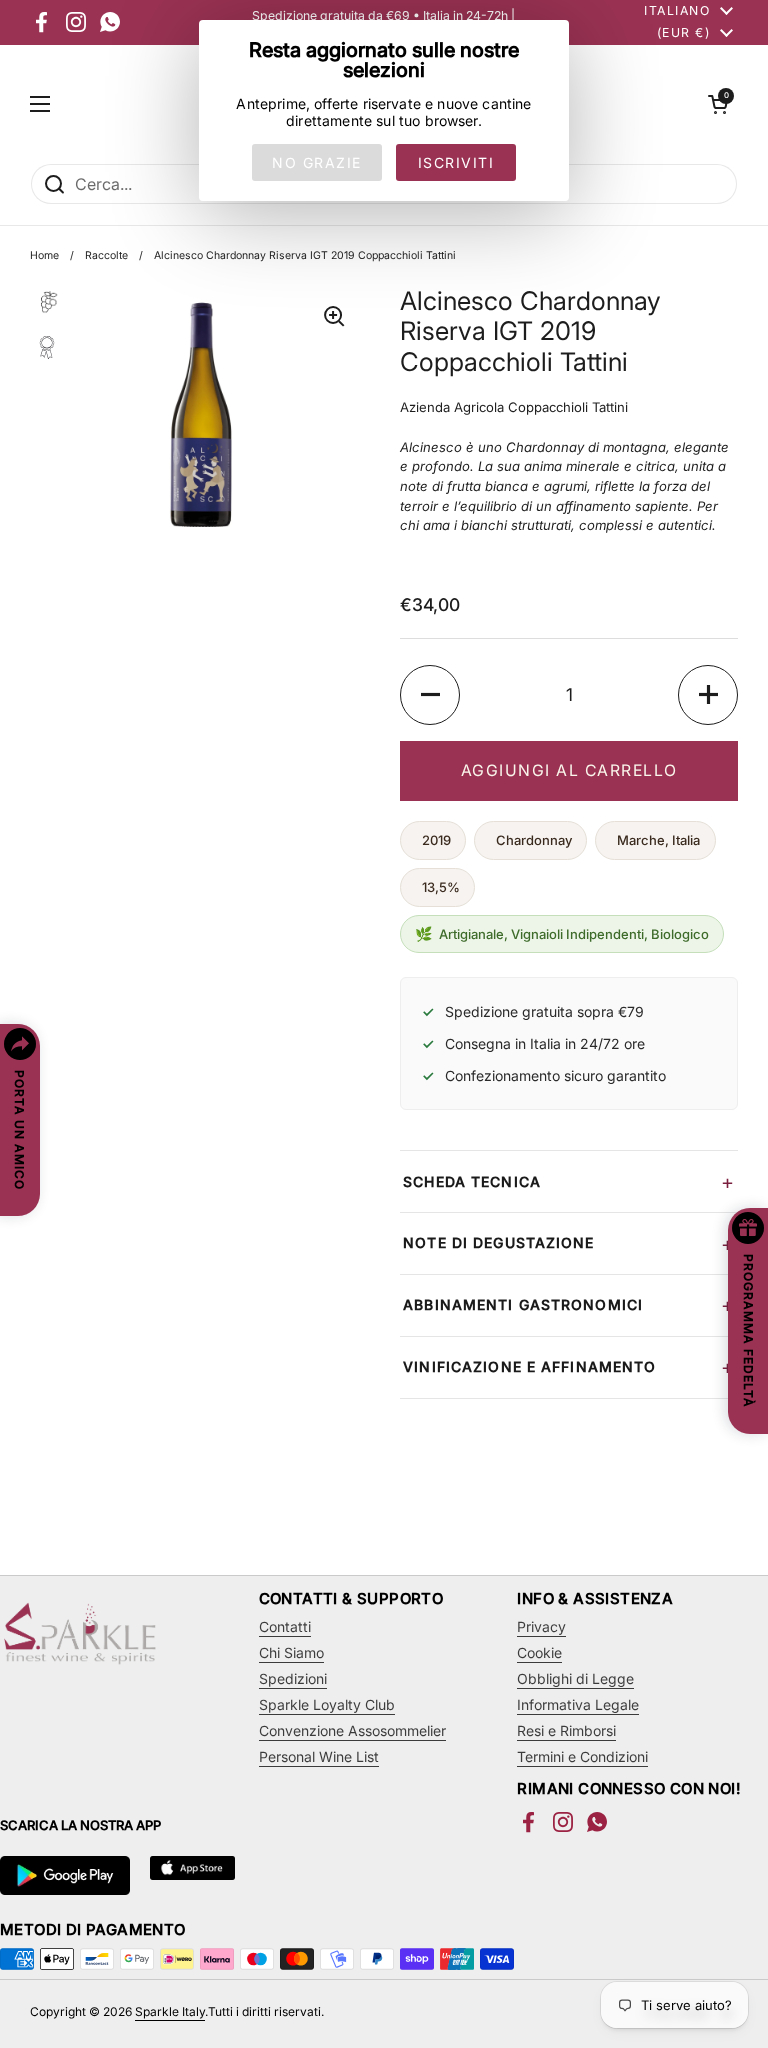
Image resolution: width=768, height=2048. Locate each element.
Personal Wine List (319, 1756)
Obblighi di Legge (575, 1678)
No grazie (317, 162)
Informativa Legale (578, 1704)
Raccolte (106, 255)
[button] (718, 104)
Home (44, 255)
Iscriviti (456, 162)
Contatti (285, 1626)
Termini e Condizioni (582, 1756)
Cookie (539, 1652)
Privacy (541, 1626)
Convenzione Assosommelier (352, 1730)
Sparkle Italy (170, 2011)
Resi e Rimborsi (566, 1730)
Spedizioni (293, 1678)
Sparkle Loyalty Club (327, 1704)
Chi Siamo (291, 1652)
